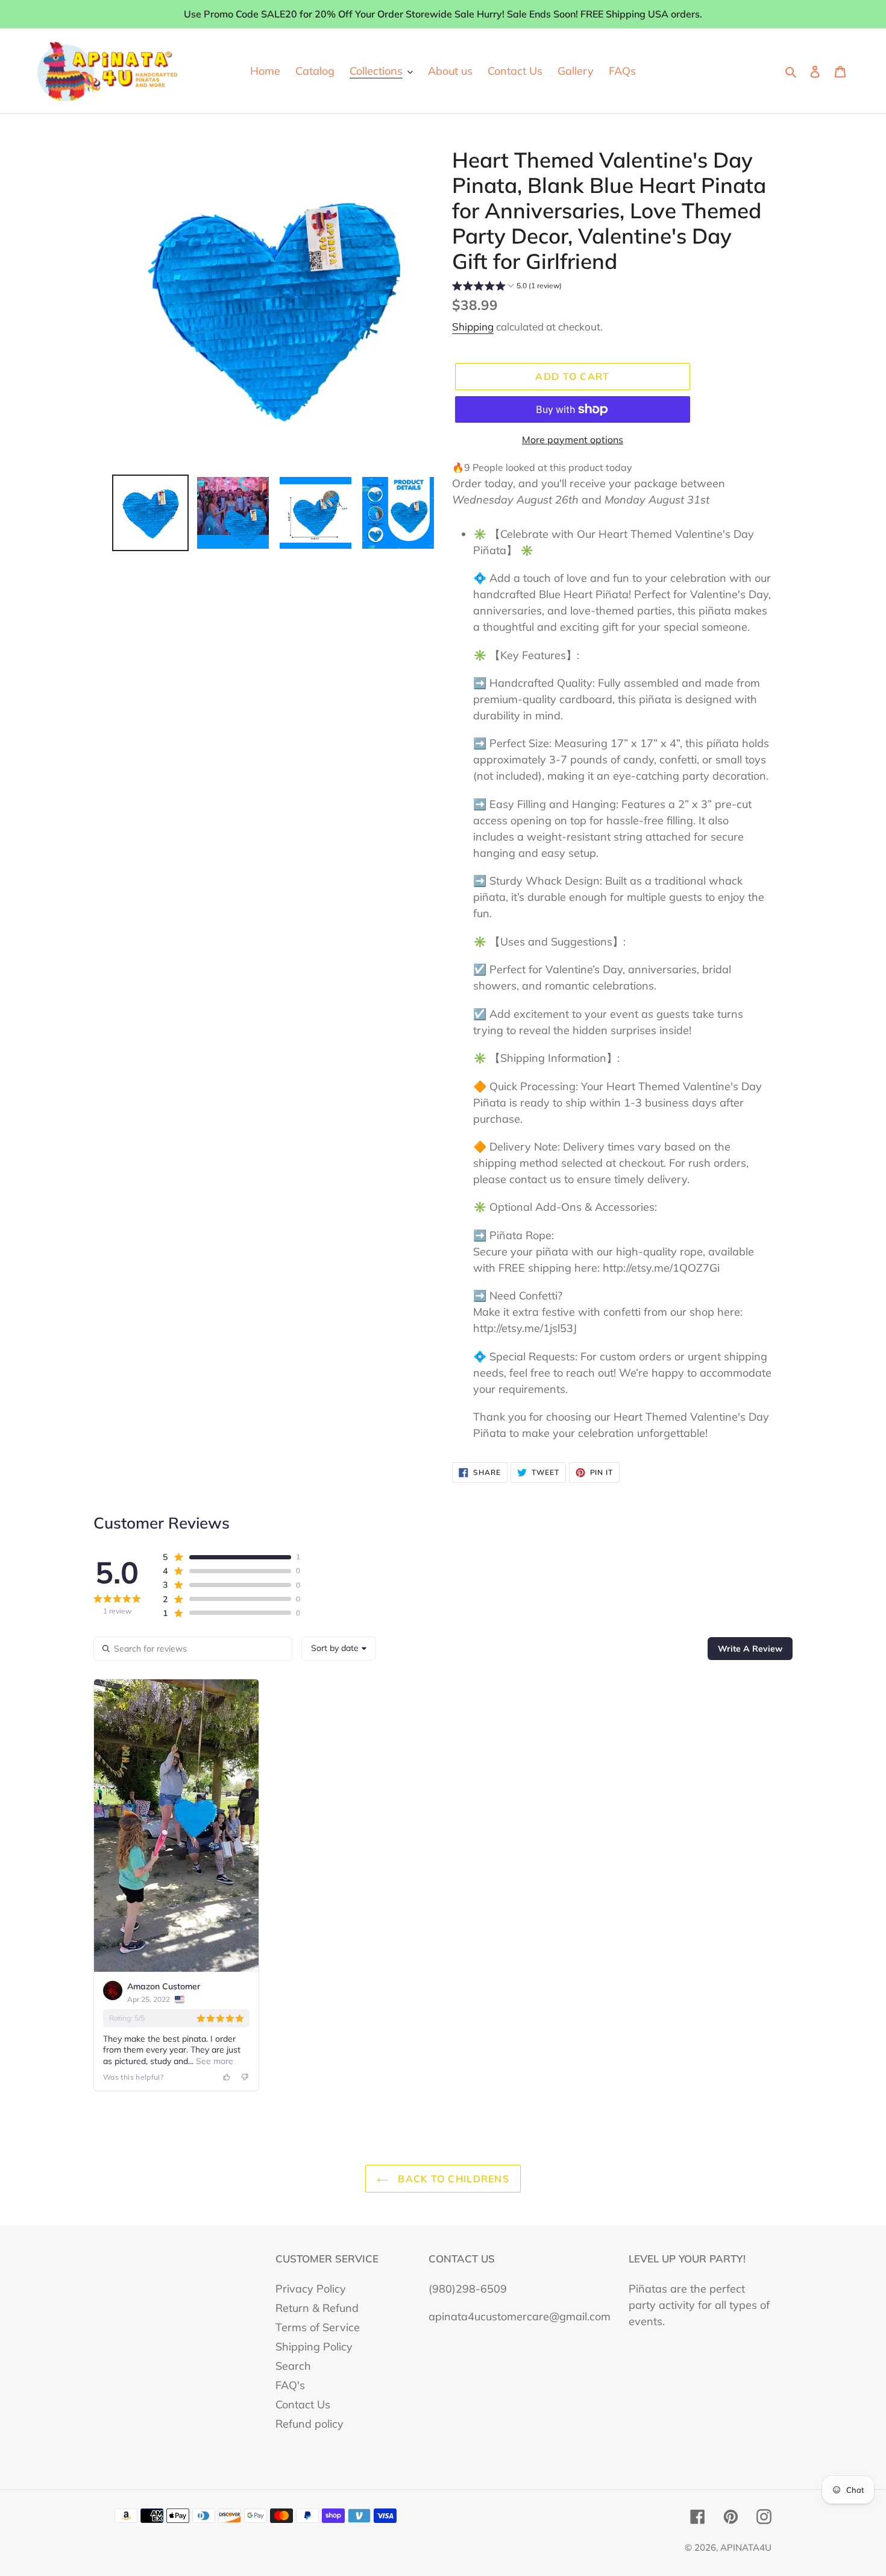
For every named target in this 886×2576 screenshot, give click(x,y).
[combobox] (339, 1649)
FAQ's (290, 2385)
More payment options (573, 440)
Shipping (473, 327)
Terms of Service (318, 2327)
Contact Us (303, 2404)
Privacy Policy (311, 2289)
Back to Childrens (452, 2179)
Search (293, 2366)
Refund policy (309, 2424)
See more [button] (213, 2061)
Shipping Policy (314, 2347)
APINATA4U (746, 2547)
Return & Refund (317, 2308)
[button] (507, 287)
